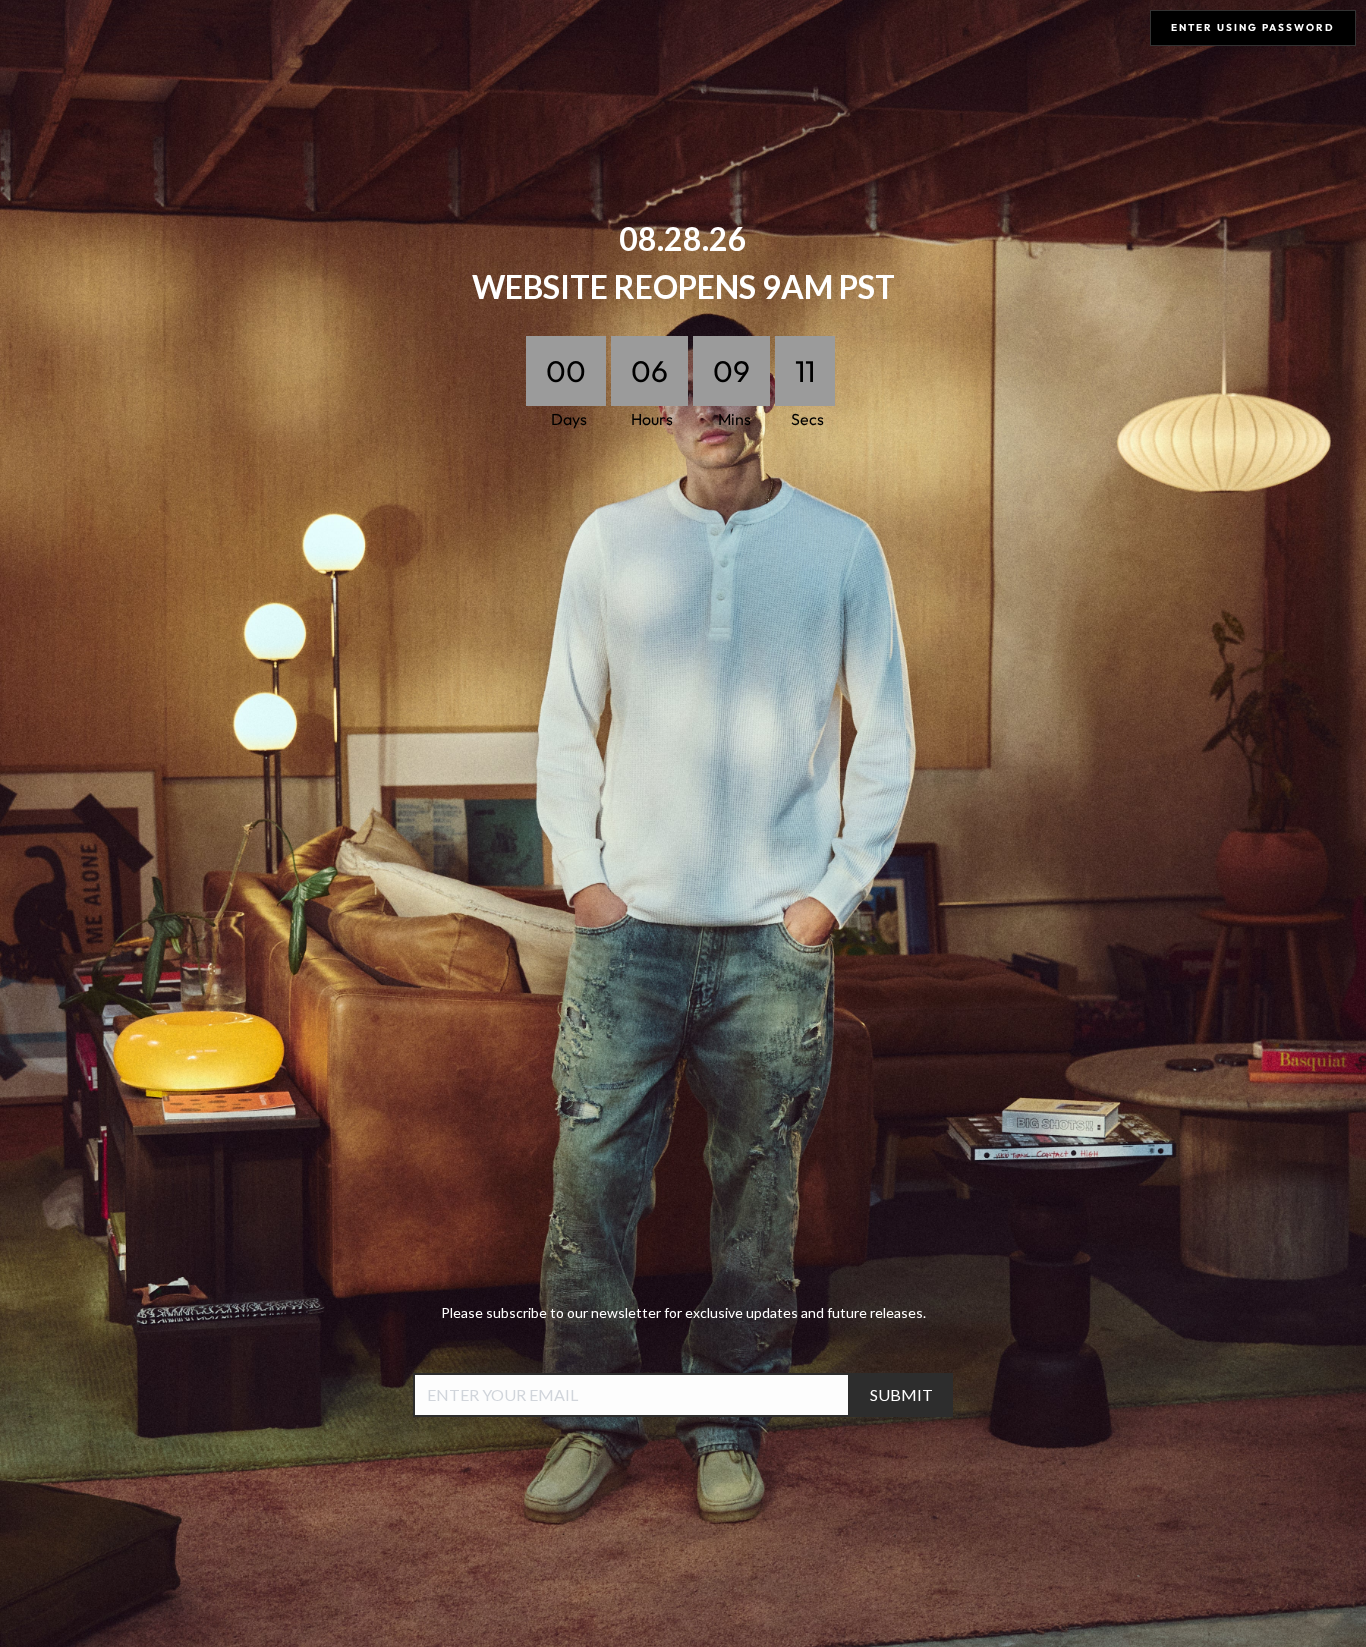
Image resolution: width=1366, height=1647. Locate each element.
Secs (807, 419)
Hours (644, 419)
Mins (725, 419)
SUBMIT (901, 1394)
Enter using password (1253, 27)
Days (560, 419)
